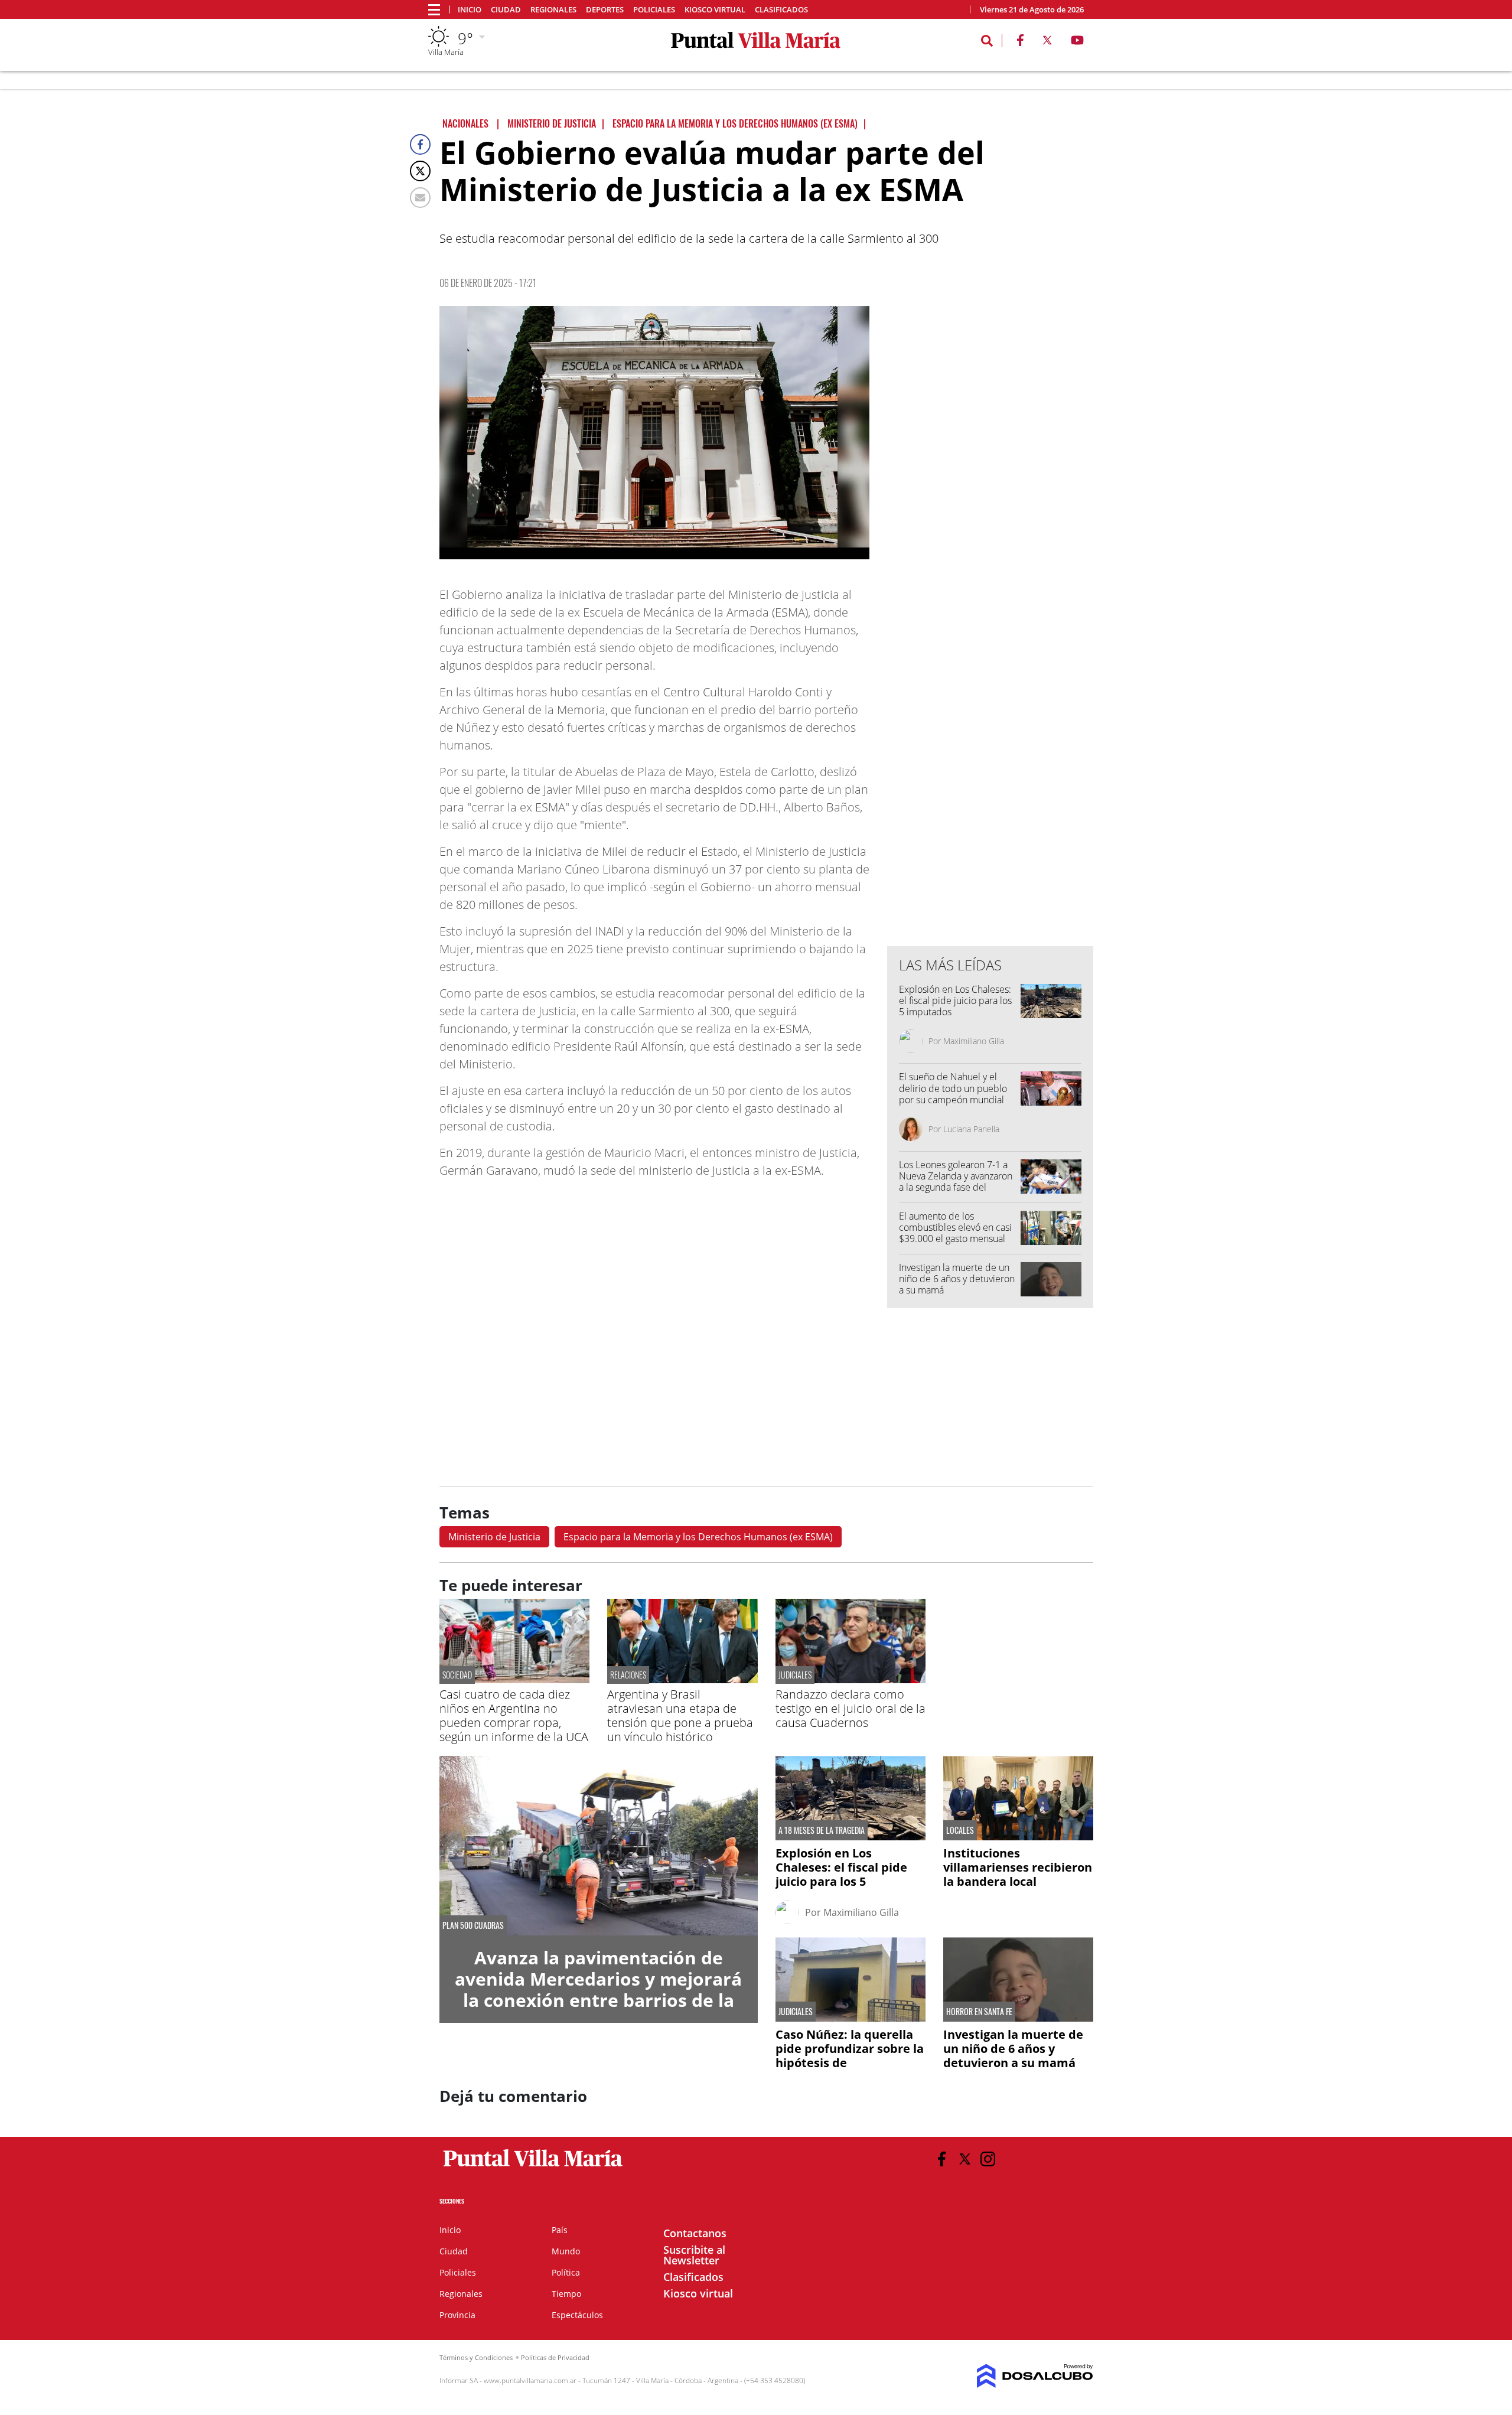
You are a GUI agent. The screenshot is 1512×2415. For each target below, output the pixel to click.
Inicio (470, 10)
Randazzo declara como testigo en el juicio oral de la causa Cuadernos (850, 1708)
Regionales (553, 10)
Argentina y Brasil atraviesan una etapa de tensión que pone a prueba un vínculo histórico (680, 1715)
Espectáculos (577, 2315)
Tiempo (566, 2294)
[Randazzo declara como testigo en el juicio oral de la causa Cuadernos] (850, 1680)
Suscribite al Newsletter (694, 2255)
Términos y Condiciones (476, 2357)
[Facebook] (420, 144)
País (560, 2230)
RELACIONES (628, 1675)
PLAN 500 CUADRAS (473, 1925)
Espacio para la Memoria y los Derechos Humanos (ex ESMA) (698, 1537)
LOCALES (960, 1830)
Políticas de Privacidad (555, 2357)
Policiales (654, 10)
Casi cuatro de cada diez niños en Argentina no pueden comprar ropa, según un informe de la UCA (514, 1715)
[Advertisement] (990, 699)
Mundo (566, 2251)
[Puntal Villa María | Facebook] (1020, 43)
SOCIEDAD (457, 1675)
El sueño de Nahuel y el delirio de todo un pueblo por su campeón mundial (953, 1088)
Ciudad (506, 10)
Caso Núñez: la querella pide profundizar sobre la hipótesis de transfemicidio (850, 2056)
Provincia (457, 2315)
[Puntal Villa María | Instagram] (988, 2159)
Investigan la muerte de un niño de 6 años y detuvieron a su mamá (957, 1279)
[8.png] (654, 433)
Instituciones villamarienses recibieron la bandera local (1018, 1867)
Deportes (605, 10)
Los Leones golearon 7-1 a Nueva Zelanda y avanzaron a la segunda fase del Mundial (956, 1182)
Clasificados (781, 10)
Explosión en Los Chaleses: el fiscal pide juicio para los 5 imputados (955, 1000)
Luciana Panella (971, 1129)
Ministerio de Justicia (494, 1537)
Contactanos (695, 2233)
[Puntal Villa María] (533, 2167)
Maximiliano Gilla (974, 1041)
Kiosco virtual (715, 10)
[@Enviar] (420, 198)
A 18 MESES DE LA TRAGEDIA (822, 1830)
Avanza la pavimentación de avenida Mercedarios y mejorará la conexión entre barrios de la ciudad (598, 1989)
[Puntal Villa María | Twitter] (1047, 43)
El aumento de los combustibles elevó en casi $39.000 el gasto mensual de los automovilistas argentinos (955, 1239)
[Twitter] (420, 171)
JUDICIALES (795, 1675)
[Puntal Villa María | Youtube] (1078, 43)
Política (566, 2272)
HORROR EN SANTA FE (979, 2012)
